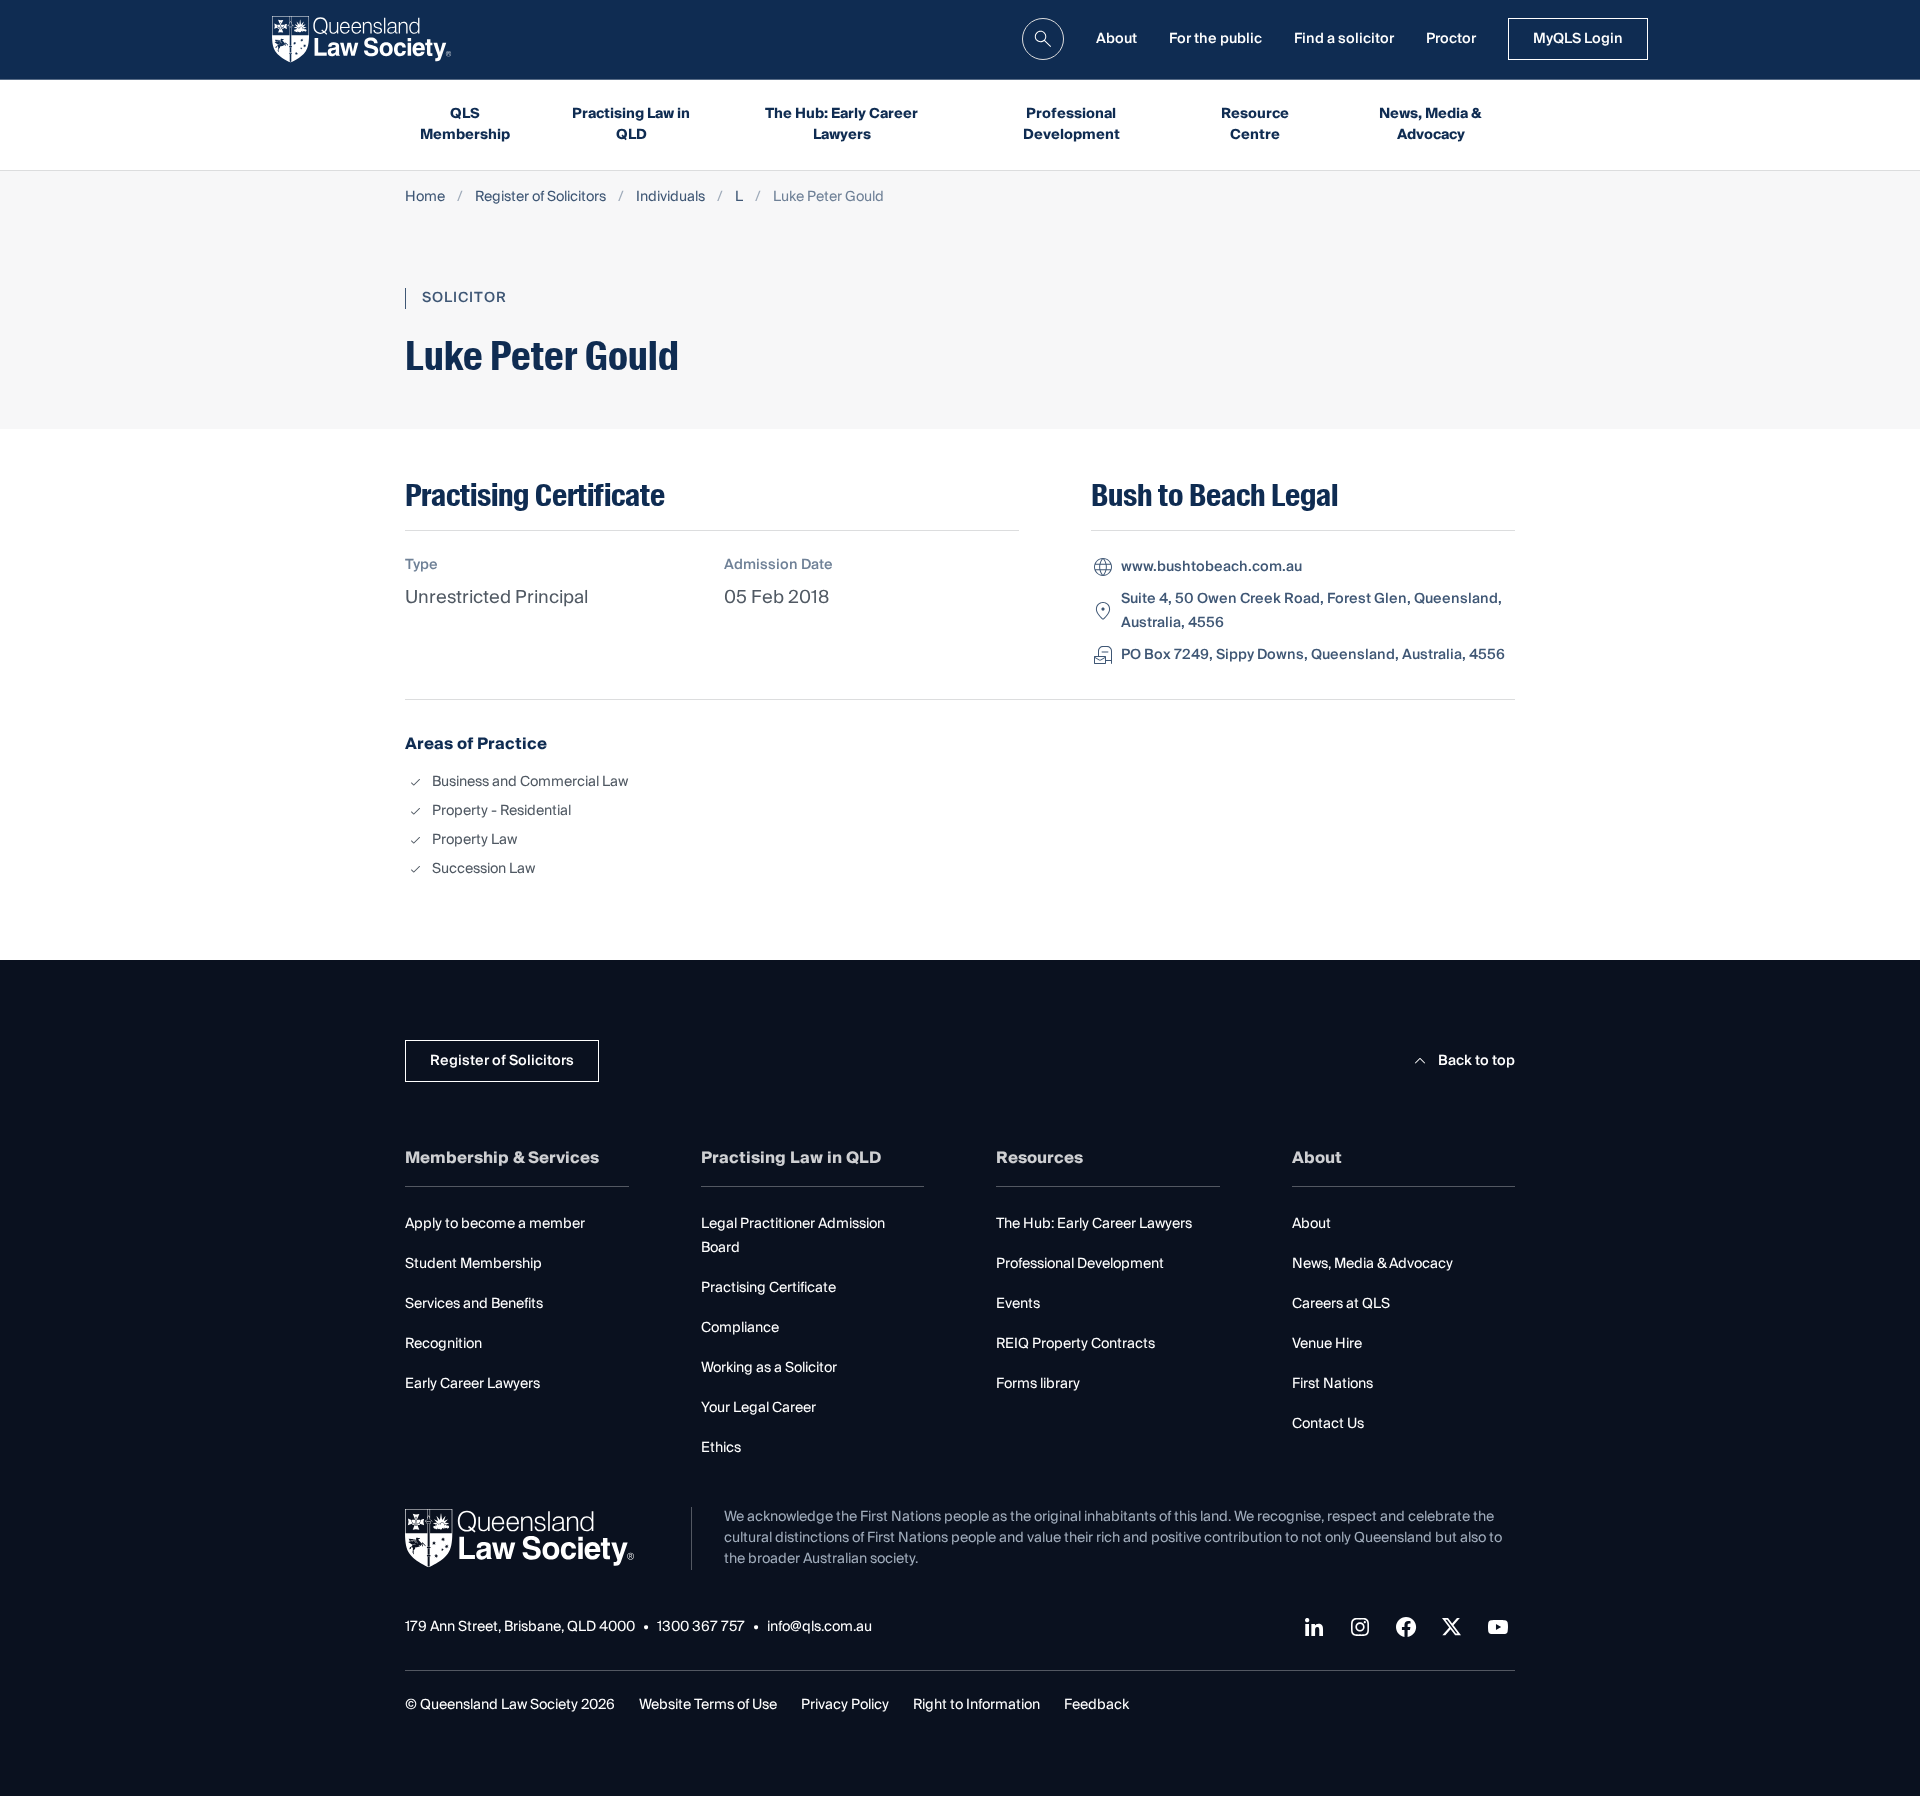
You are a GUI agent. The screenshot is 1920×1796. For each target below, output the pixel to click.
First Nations (1332, 1384)
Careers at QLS (1341, 1304)
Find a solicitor (1344, 39)
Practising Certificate (768, 1288)
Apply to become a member (495, 1224)
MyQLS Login (1578, 39)
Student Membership (473, 1264)
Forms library (1038, 1384)
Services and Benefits (474, 1304)
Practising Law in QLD (631, 124)
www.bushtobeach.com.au (1211, 567)
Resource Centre (1255, 124)
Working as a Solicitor (769, 1368)
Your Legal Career (758, 1408)
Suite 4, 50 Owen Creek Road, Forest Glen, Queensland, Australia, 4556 (1311, 611)
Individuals (670, 197)
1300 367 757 (701, 1627)
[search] (1043, 39)
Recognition (443, 1344)
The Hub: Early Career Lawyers (841, 124)
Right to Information (976, 1705)
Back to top (1476, 1061)
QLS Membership (465, 124)
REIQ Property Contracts (1075, 1344)
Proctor (1451, 39)
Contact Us (1328, 1424)
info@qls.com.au (819, 1627)
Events (1018, 1304)
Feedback (1096, 1705)
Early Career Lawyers (472, 1384)
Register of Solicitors (540, 197)
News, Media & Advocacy (1430, 124)
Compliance (740, 1328)
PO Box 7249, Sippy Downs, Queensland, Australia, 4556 (1313, 655)
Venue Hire (1327, 1344)
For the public (1215, 39)
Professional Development (1071, 124)
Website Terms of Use (708, 1705)
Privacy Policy (845, 1705)
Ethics (721, 1448)
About (1116, 39)
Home (425, 197)
